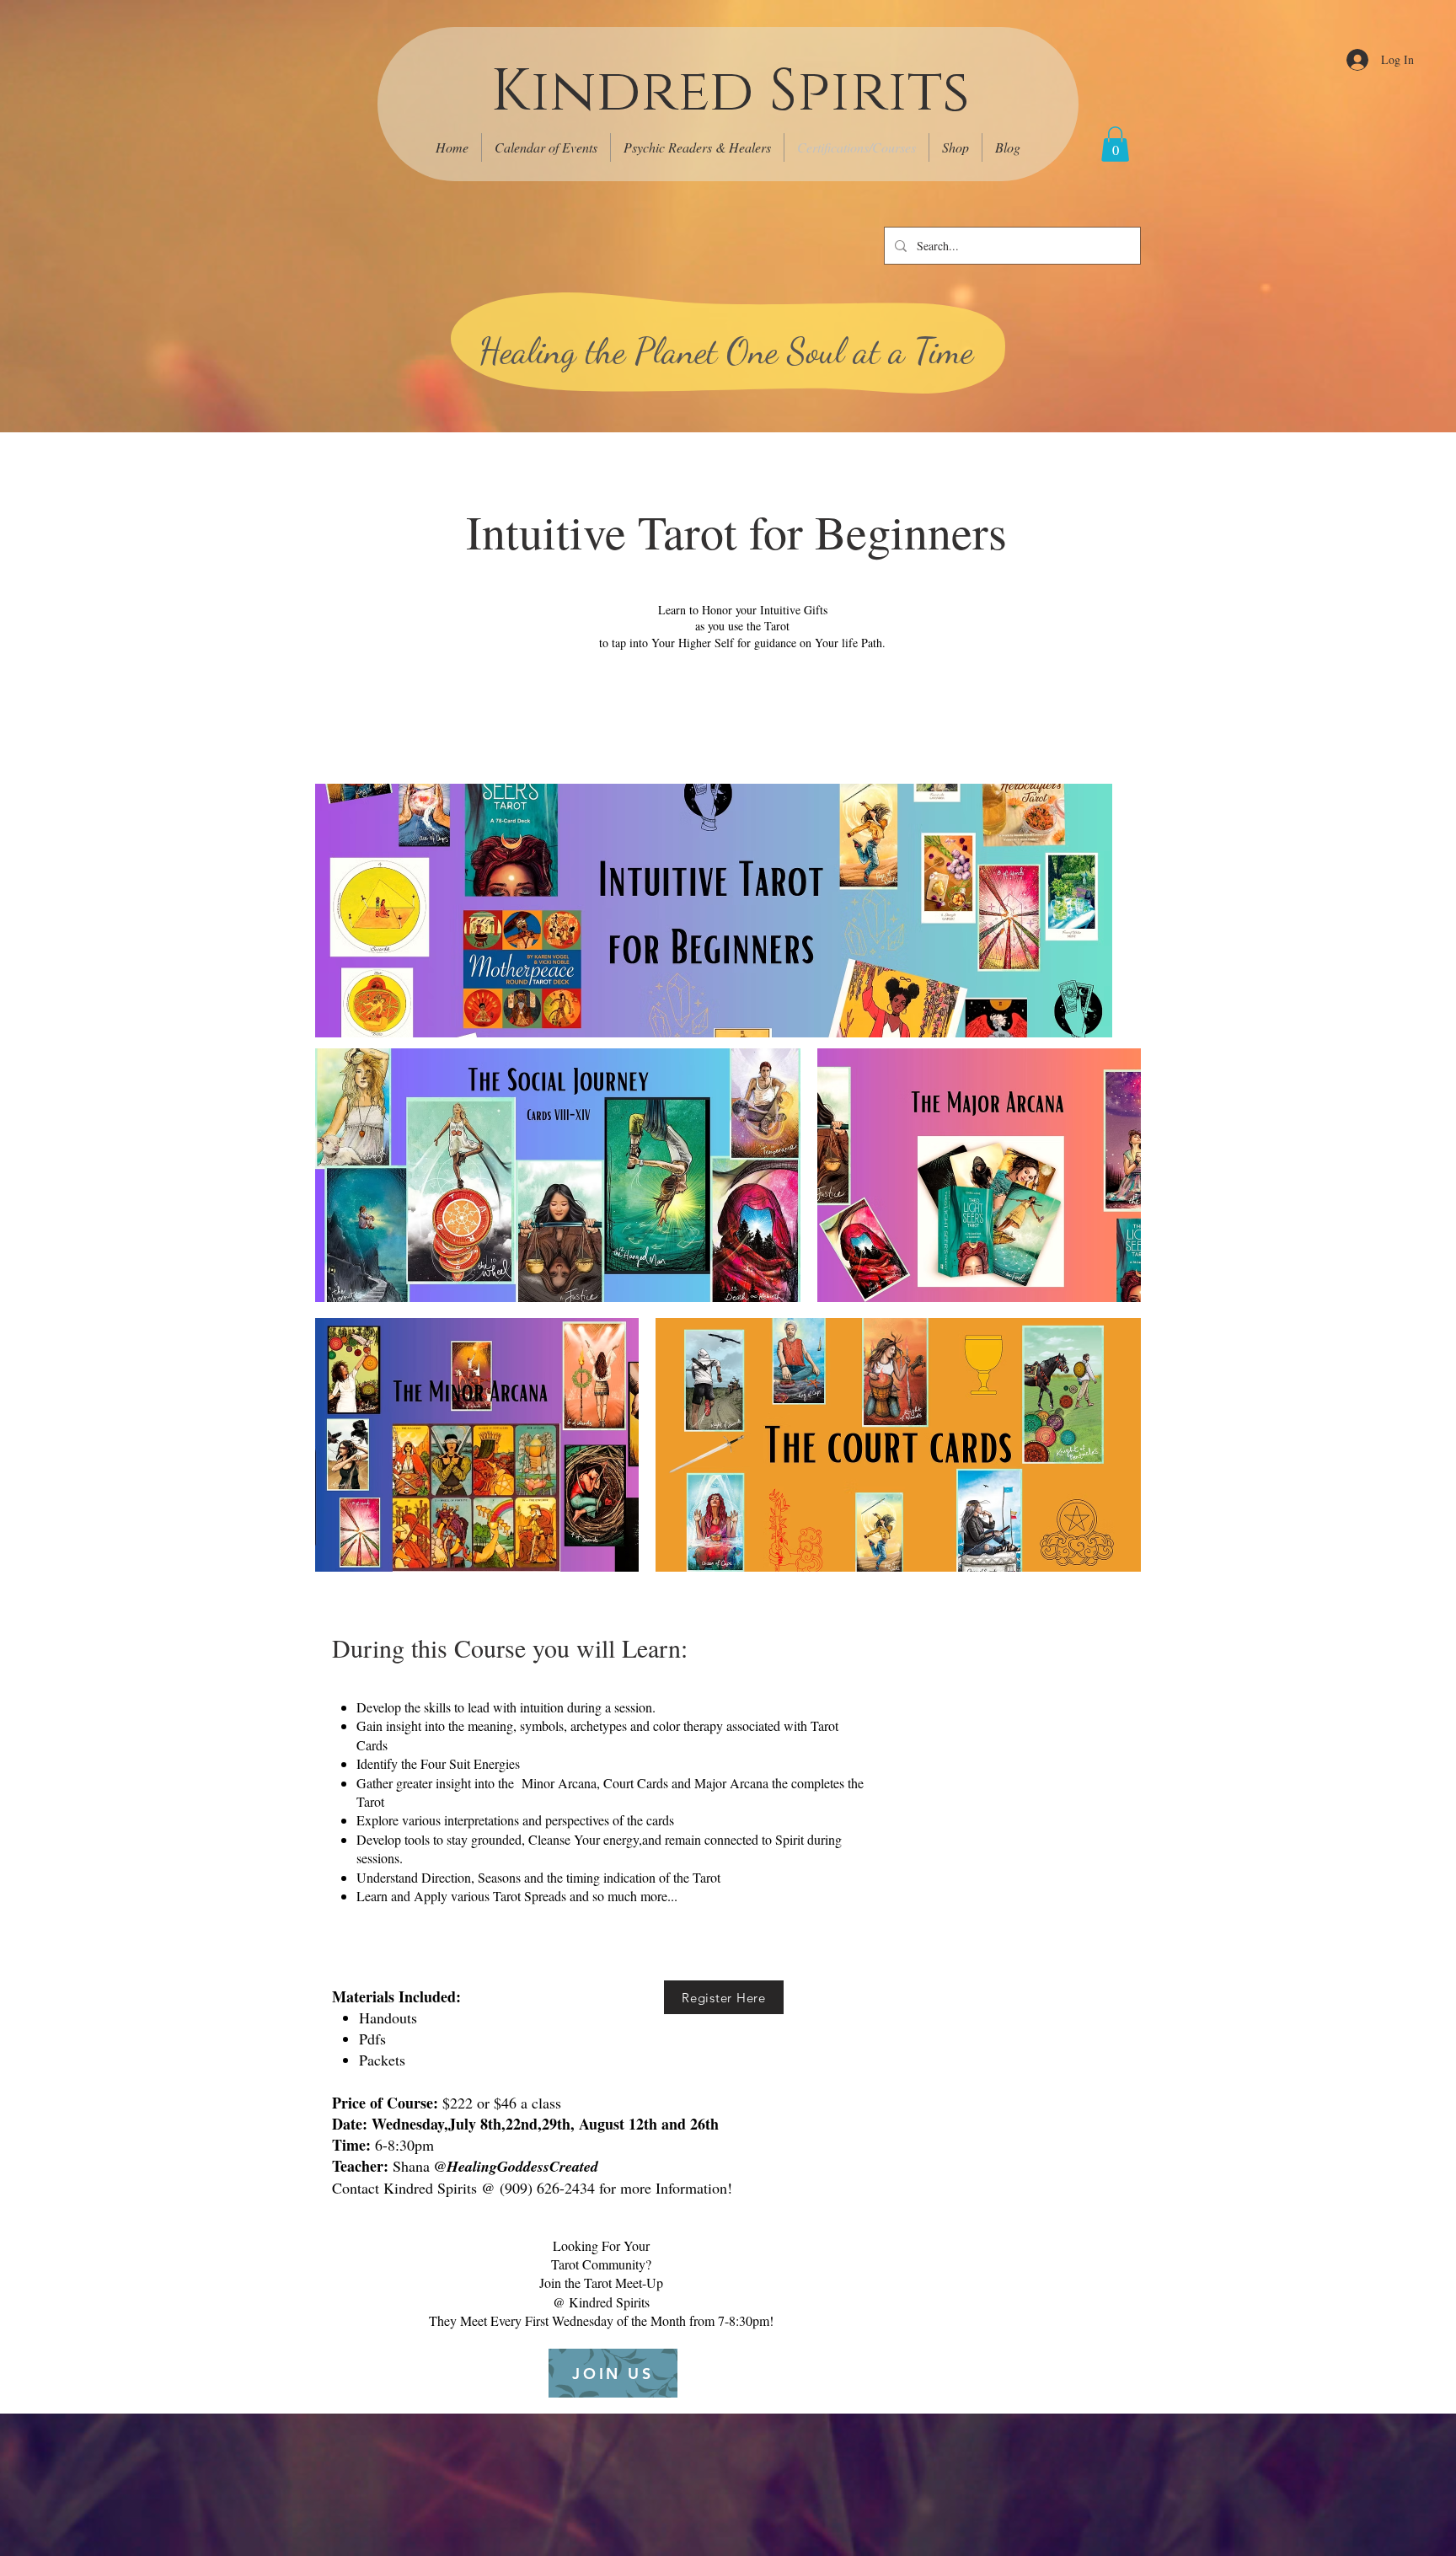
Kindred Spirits (730, 92)
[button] (1115, 144)
